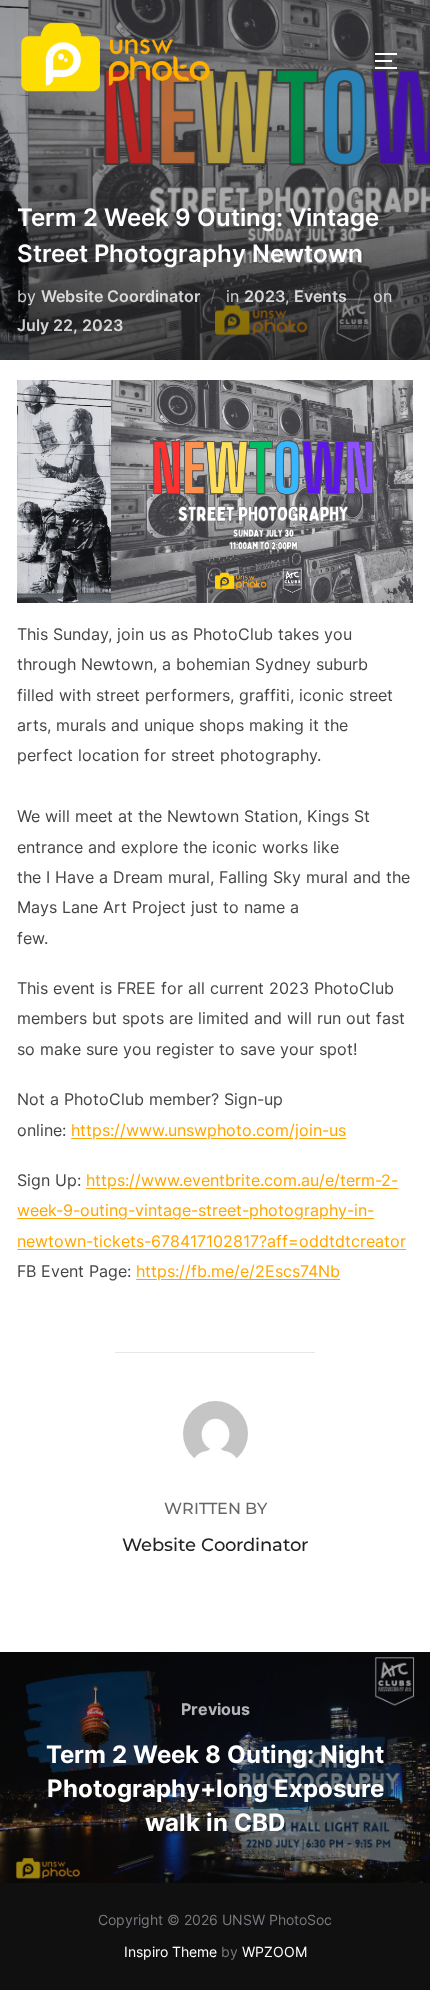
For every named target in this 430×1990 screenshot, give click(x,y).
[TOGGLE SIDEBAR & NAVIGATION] (393, 61)
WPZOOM (274, 1951)
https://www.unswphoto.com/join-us (208, 1130)
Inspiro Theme (170, 1951)
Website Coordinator (120, 296)
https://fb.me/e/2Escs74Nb (238, 1271)
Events (320, 296)
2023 (264, 296)
